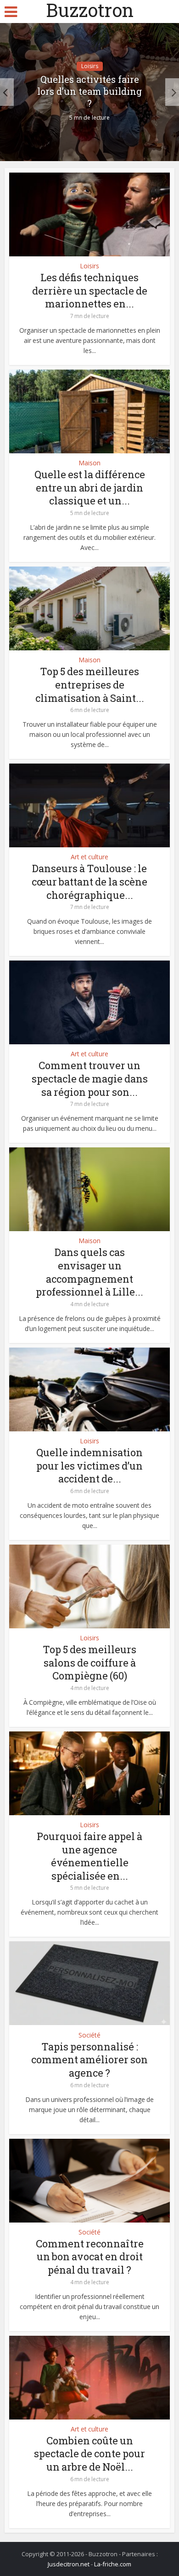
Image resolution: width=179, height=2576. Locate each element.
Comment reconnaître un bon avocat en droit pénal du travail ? (90, 2257)
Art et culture (89, 857)
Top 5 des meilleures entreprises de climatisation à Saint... (90, 684)
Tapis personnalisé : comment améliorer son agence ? (89, 2060)
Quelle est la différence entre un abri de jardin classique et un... (90, 487)
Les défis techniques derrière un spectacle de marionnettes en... (90, 290)
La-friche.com (113, 2564)
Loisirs (90, 66)
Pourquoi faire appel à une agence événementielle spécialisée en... (89, 1856)
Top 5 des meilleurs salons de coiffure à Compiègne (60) (89, 1662)
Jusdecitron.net (69, 2564)
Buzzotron (90, 10)
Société (89, 2035)
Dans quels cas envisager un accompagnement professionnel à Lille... (89, 1272)
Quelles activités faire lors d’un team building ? (89, 91)
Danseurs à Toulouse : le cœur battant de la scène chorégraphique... (89, 881)
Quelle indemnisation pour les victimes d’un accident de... (89, 1465)
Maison (89, 463)
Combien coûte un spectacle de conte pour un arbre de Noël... (89, 2454)
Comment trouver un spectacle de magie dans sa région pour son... (90, 1078)
